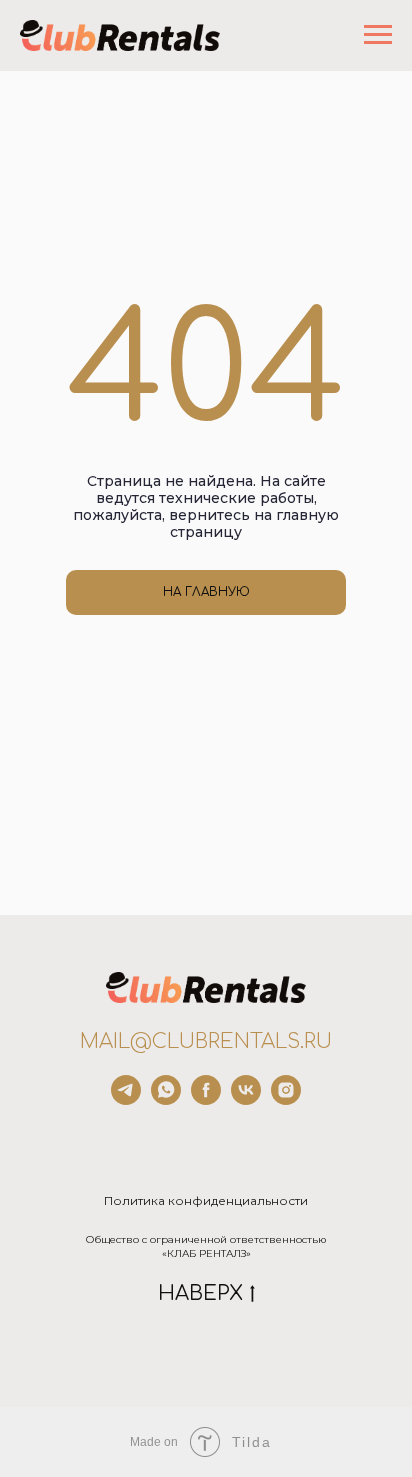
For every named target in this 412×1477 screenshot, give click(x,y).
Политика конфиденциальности (206, 1200)
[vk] (246, 1099)
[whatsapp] (166, 1099)
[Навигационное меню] (378, 35)
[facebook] (206, 1099)
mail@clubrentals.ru (206, 1041)
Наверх (200, 1293)
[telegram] (126, 1099)
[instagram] (286, 1099)
